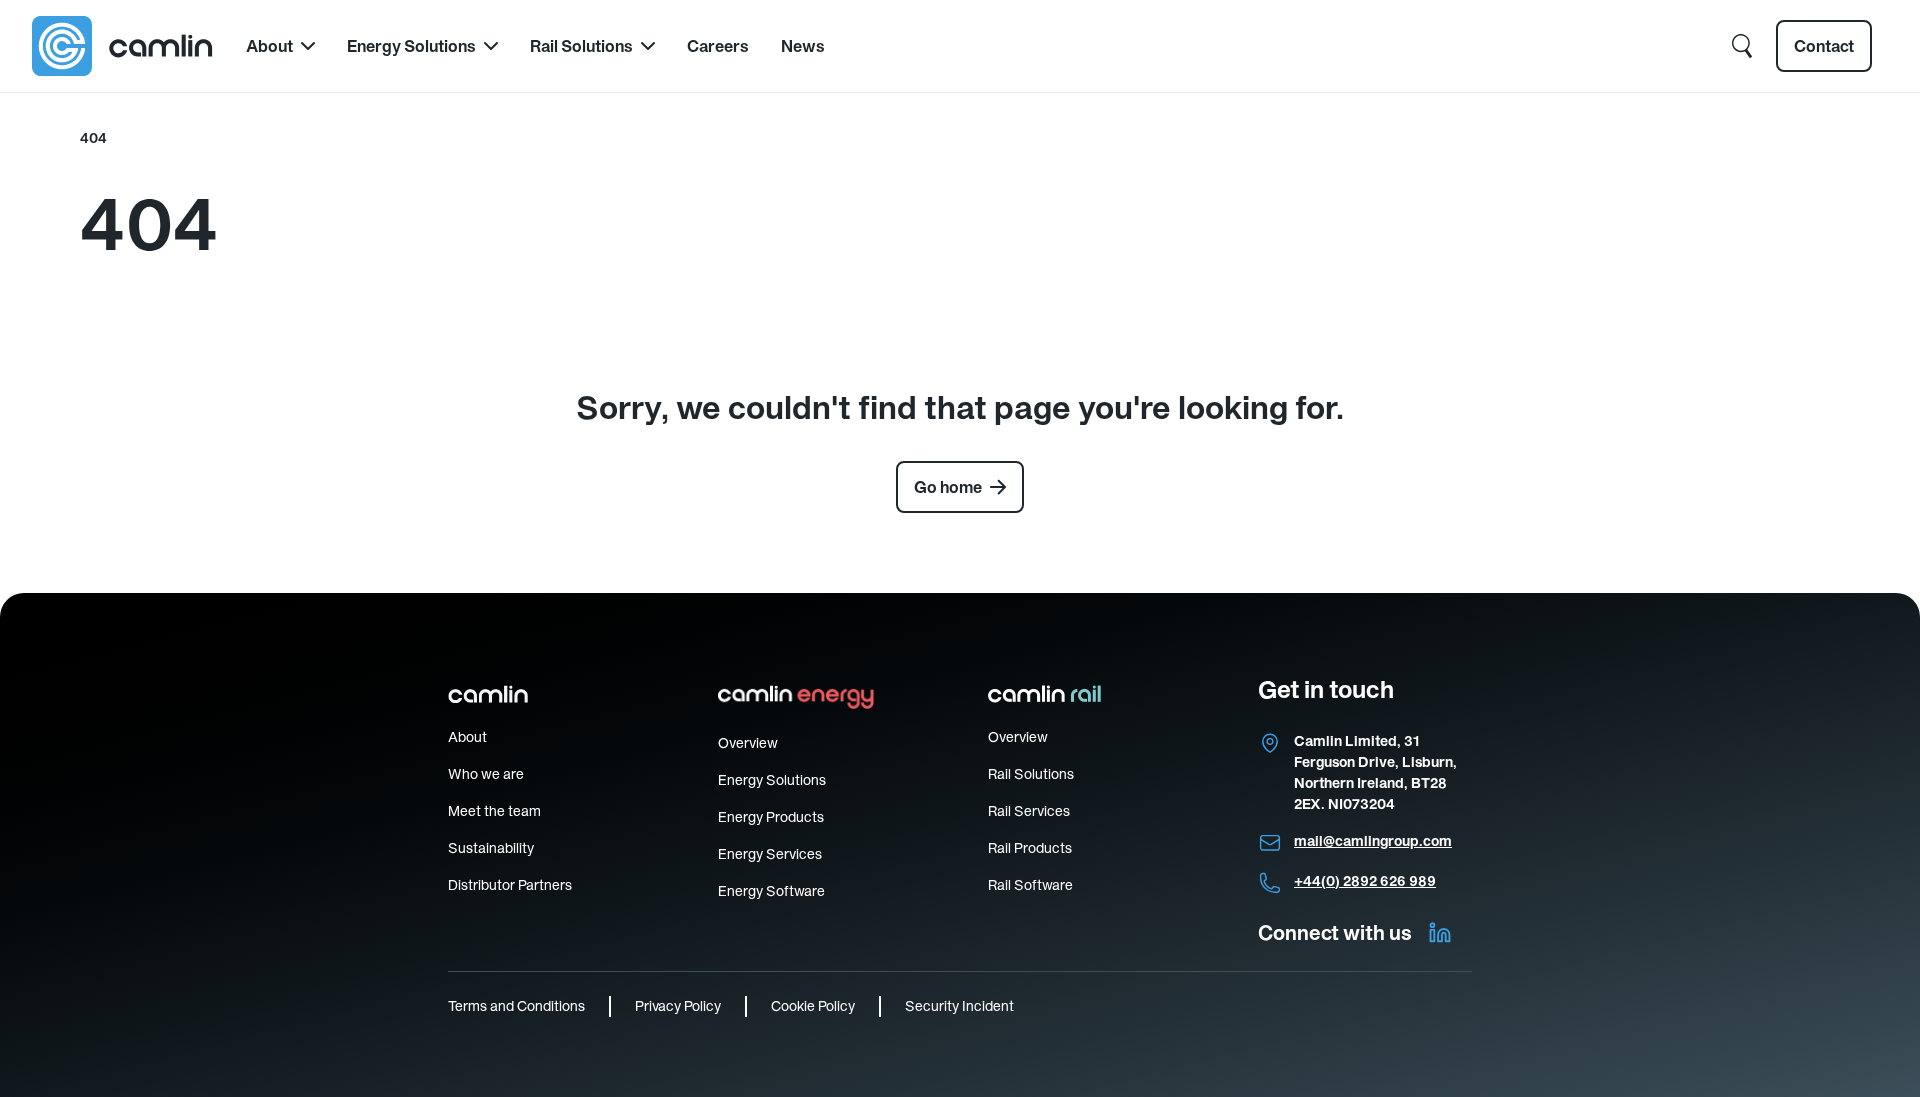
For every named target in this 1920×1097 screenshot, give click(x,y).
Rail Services (1029, 811)
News (803, 46)
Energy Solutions (411, 46)
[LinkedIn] (1440, 933)
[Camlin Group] (123, 46)
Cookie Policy (813, 1006)
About (269, 46)
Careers (718, 46)
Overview (748, 743)
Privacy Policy (678, 1006)
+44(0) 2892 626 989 (1365, 881)
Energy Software (771, 891)
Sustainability (491, 848)
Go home (948, 487)
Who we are (486, 774)
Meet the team (494, 811)
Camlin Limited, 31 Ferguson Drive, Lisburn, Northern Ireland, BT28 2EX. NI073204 (1375, 772)
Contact (1824, 46)
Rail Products (1030, 848)
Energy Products (771, 817)
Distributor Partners (510, 885)
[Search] (1742, 46)
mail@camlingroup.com (1373, 841)
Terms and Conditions (516, 1006)
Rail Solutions (581, 46)
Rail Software (1030, 885)
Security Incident (959, 1006)
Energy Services (770, 854)
